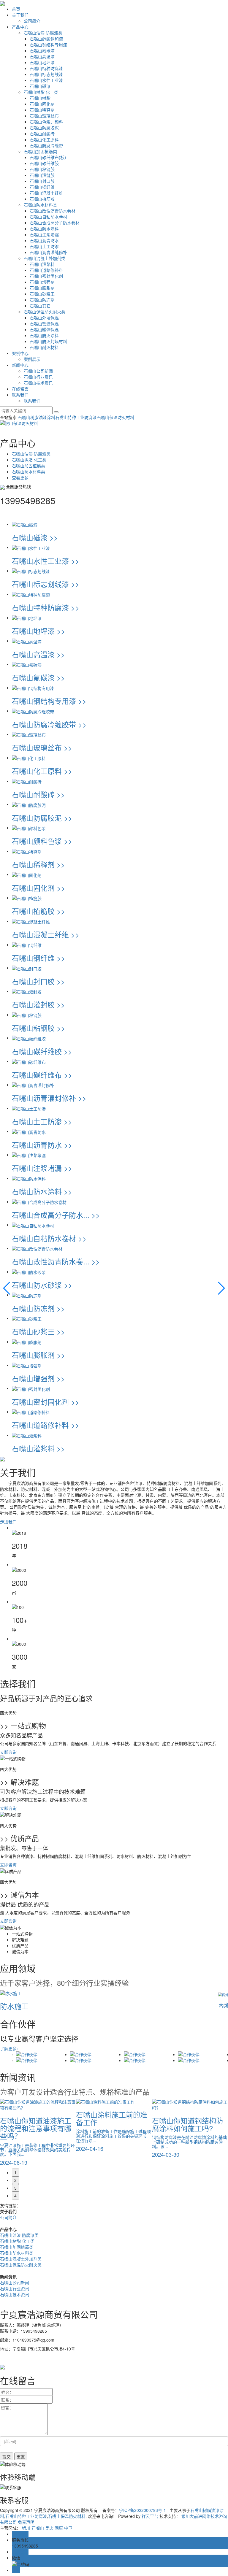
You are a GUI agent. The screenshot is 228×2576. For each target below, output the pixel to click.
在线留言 (20, 389)
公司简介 (32, 21)
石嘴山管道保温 (44, 323)
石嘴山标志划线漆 (46, 74)
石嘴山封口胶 (42, 181)
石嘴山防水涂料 (44, 228)
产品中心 (20, 27)
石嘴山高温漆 (42, 56)
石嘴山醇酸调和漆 (46, 39)
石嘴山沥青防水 (44, 240)
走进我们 (8, 1522)
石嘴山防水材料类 (40, 205)
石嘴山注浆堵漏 (44, 234)
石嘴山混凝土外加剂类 (45, 258)
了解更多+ (9, 2048)
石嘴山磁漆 (40, 86)
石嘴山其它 (40, 306)
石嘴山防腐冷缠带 (46, 145)
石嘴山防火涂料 (44, 335)
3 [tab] (15, 2188)
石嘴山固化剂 (42, 104)
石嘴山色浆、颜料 (46, 122)
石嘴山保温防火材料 (115, 417)
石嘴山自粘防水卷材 (48, 217)
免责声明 (26, 2522)
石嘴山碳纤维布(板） (49, 157)
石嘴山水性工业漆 (46, 80)
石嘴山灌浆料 (42, 264)
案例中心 (20, 353)
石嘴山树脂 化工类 (41, 92)
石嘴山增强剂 (42, 282)
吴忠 (49, 2528)
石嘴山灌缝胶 (42, 175)
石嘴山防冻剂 (42, 300)
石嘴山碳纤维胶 (44, 163)
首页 (16, 9)
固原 (59, 2528)
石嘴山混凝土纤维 (46, 193)
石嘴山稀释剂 (42, 110)
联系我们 (20, 395)
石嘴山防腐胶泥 (44, 128)
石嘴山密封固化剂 (46, 276)
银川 (26, 2528)
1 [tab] (15, 2172)
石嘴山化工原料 (44, 139)
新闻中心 (20, 365)
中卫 (68, 2528)
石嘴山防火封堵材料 (48, 341)
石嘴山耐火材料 (44, 347)
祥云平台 (150, 2516)
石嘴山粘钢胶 (42, 169)
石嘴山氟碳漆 (42, 50)
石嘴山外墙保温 (44, 318)
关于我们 (20, 15)
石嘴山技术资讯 (38, 383)
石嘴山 (38, 2528)
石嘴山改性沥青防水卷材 (53, 211)
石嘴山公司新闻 (38, 371)
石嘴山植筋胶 (42, 199)
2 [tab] (15, 2180)
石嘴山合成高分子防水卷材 (55, 223)
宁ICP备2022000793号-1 (142, 2510)
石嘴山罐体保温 (44, 329)
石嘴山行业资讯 (38, 377)
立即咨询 (8, 1752)
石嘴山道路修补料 (46, 270)
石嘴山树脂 (40, 98)
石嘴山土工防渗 (44, 246)
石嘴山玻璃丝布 (44, 116)
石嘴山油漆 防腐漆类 (43, 33)
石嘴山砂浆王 (42, 294)
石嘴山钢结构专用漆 (48, 45)
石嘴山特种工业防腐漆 (76, 417)
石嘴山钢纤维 (42, 187)
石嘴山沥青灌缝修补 (48, 252)
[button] (7, 1288)
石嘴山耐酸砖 (42, 134)
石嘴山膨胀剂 (42, 288)
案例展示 (32, 359)
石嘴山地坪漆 (42, 62)
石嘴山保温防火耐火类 (45, 312)
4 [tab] (15, 2196)
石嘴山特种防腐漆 (46, 68)
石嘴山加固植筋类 (40, 151)
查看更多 (20, 477)
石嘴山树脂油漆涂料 (37, 417)
